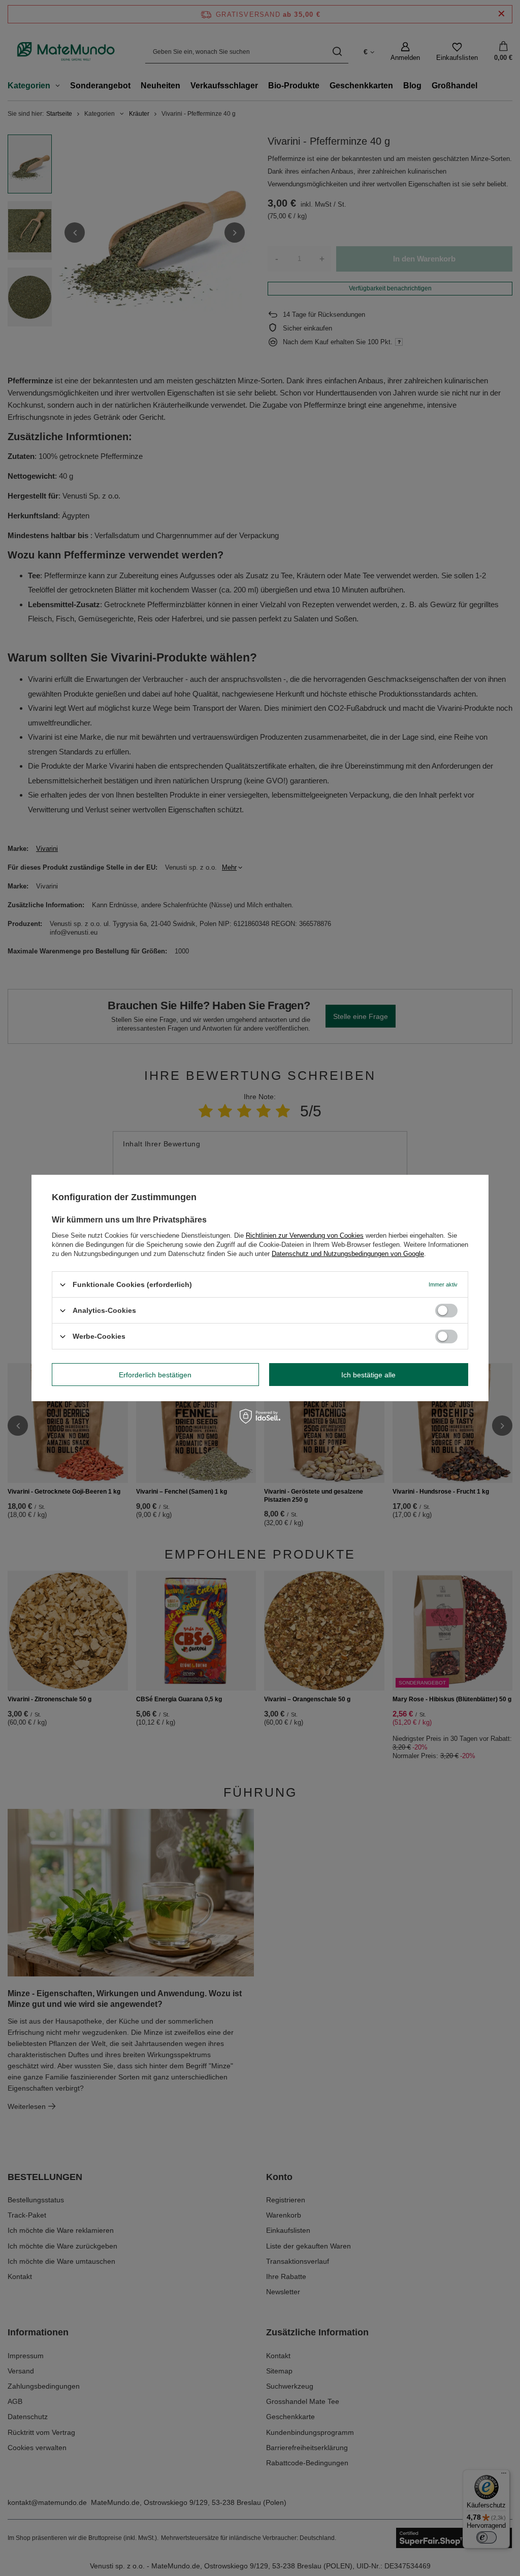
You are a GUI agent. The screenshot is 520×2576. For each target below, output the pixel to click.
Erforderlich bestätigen (155, 1374)
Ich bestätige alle (368, 1374)
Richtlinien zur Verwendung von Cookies (305, 1235)
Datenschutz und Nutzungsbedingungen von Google (348, 1254)
